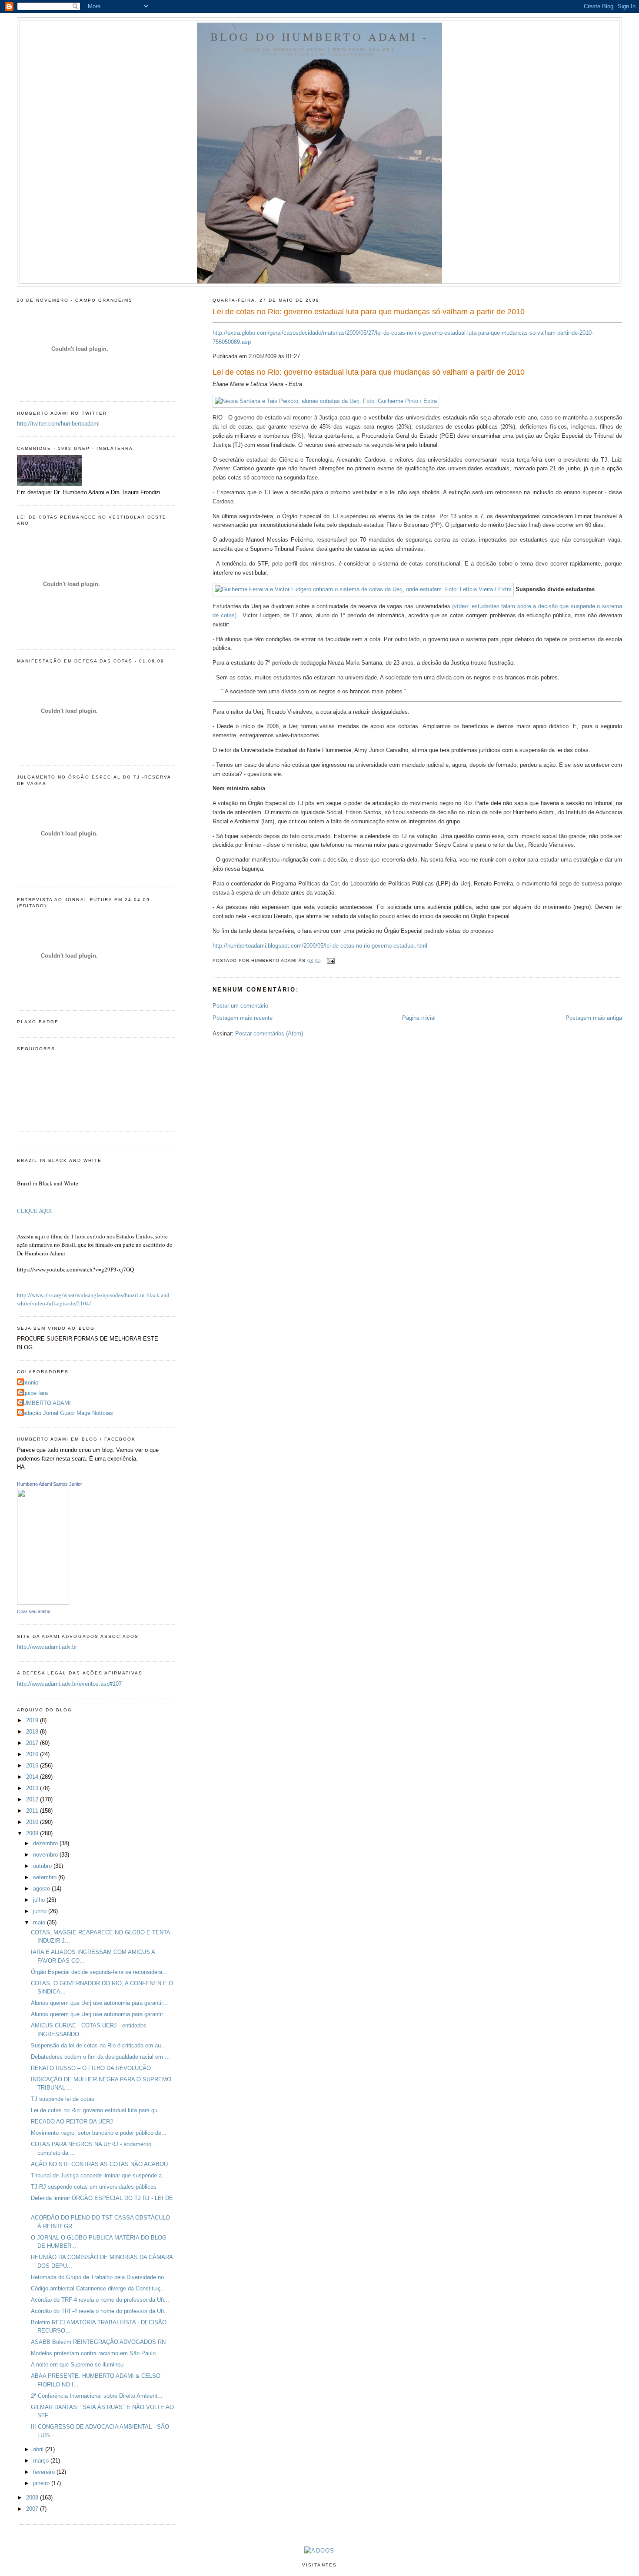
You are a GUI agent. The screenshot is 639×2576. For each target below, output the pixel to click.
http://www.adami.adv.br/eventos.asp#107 (69, 1684)
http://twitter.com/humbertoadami (58, 424)
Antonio (29, 1383)
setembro (46, 1877)
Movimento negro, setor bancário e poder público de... (99, 2133)
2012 (33, 1799)
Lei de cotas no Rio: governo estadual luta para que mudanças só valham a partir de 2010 (369, 312)
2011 (33, 1811)
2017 (33, 1743)
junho (41, 1911)
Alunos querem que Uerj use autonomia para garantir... (99, 2003)
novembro (46, 1855)
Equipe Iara (33, 1393)
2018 (33, 1732)
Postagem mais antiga (594, 1018)
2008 (33, 2498)
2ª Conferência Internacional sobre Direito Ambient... (97, 2396)
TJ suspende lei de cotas (63, 2099)
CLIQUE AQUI (34, 1211)
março (42, 2461)
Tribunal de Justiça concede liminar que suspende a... (99, 2175)
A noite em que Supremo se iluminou (77, 2365)
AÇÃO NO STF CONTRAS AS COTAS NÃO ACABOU (99, 2164)
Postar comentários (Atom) (269, 1033)
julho (40, 1900)
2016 (33, 1754)
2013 (33, 1788)
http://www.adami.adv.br (47, 1647)
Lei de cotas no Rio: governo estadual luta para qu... (97, 2110)
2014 (33, 1777)
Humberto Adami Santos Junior (50, 1484)
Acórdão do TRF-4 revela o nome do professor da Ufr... (100, 2300)
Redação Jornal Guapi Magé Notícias (66, 1413)
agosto (42, 1889)
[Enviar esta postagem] (330, 960)
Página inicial (419, 1018)
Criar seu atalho (34, 1611)
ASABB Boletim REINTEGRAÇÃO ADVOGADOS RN (98, 2342)
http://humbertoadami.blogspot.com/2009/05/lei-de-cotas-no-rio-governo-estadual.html (320, 946)
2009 (33, 1833)
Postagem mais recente (243, 1018)
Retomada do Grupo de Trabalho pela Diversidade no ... (101, 2277)
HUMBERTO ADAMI (45, 1403)
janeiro (42, 2483)
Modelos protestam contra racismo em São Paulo (93, 2353)
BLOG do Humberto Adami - (320, 37)
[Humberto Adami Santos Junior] (43, 1603)
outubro (43, 1866)
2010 (33, 1822)
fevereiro (45, 2472)
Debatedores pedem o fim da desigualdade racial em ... (100, 2057)
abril (39, 2449)
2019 (33, 1720)
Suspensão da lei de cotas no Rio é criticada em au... (98, 2045)
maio (40, 1922)
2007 (33, 2509)
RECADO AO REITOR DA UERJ (72, 2122)
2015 (33, 1766)
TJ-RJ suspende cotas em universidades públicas (94, 2187)
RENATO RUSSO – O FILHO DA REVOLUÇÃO (91, 2068)
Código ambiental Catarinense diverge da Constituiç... (98, 2288)
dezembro (46, 1843)
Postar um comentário (240, 1006)
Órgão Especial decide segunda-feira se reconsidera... (99, 1972)
